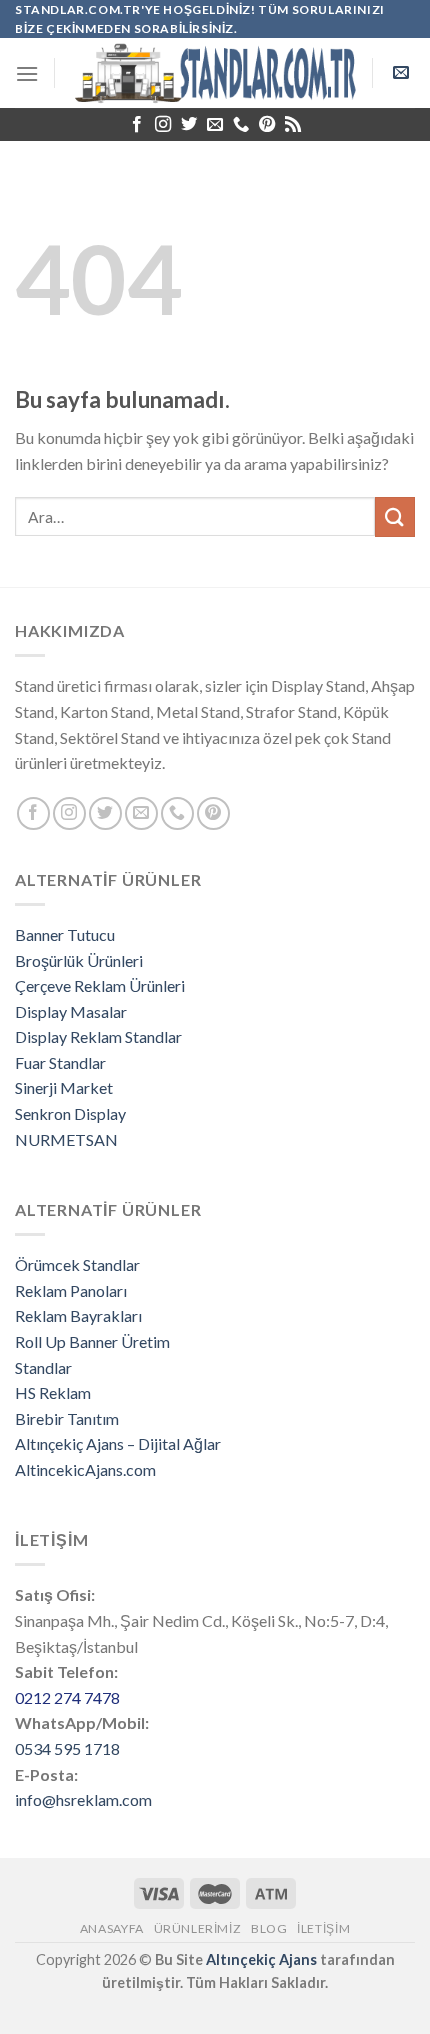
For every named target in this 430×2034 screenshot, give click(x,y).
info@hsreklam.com (83, 1799)
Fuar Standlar (60, 1062)
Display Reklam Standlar (98, 1036)
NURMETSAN (66, 1139)
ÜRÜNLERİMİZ (198, 1928)
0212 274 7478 (67, 1697)
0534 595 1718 (67, 1748)
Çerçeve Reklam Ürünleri (100, 985)
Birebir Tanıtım (67, 1418)
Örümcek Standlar (77, 1264)
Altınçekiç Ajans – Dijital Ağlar (118, 1443)
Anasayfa (112, 1928)
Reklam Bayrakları (78, 1315)
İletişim (323, 1928)
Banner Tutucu (65, 934)
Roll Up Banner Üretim (92, 1341)
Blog (269, 1928)
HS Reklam (53, 1392)
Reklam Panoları (71, 1290)
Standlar (43, 1367)
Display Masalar (71, 1011)
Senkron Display (70, 1113)
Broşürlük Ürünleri (79, 960)
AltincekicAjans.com (85, 1469)
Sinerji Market (64, 1087)
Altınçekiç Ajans (261, 1959)
